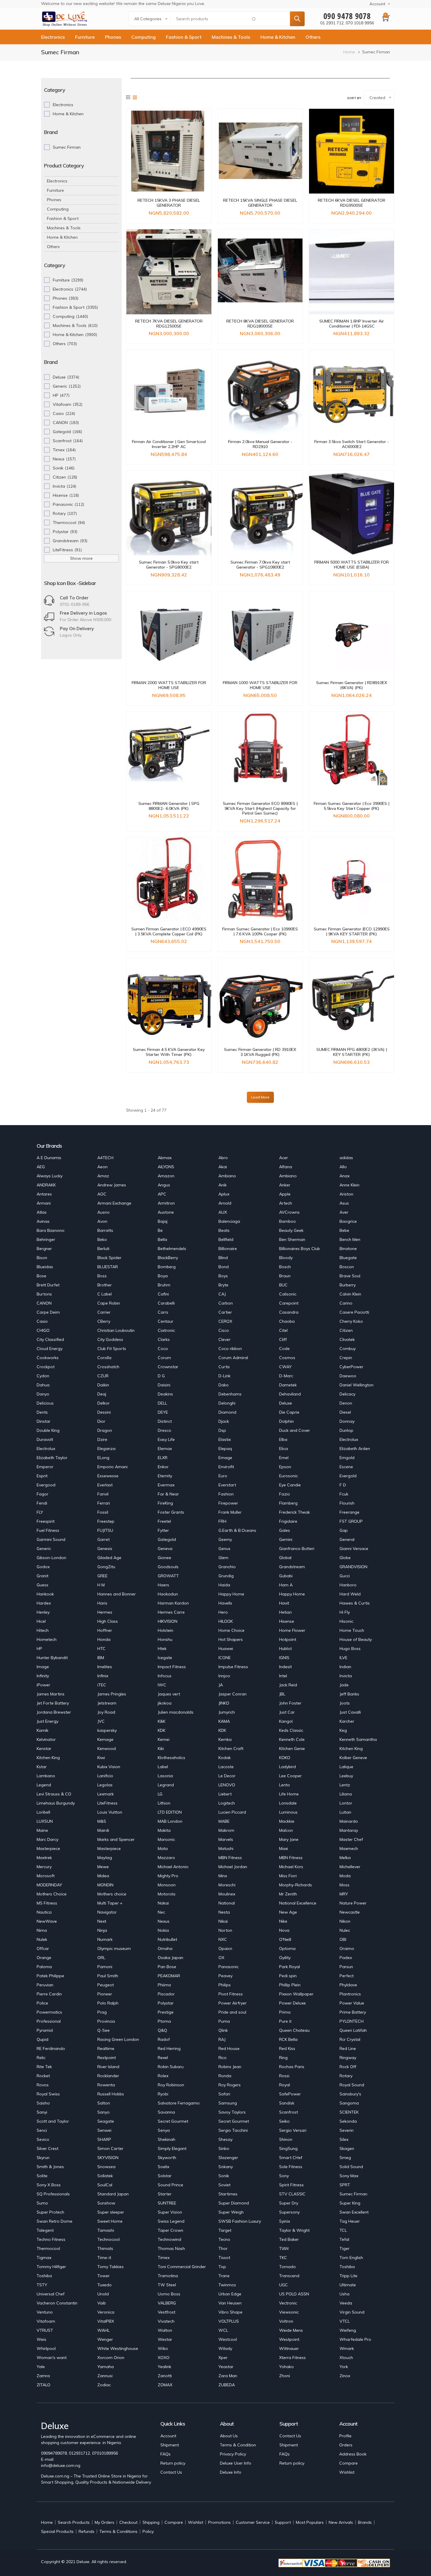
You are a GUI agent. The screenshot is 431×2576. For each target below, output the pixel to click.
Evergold (348, 1476)
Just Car (287, 1712)
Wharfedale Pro (355, 2339)
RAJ (222, 2039)
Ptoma (164, 2021)
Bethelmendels (172, 1249)
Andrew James (112, 1185)
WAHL (103, 2330)
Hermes (105, 1612)
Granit (43, 1576)
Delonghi (227, 1403)
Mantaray (349, 1830)
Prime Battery (353, 2012)
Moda (345, 1876)
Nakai (163, 1903)
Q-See (103, 2030)
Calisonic (288, 1294)
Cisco (224, 1330)
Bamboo (287, 1221)
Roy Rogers (230, 2085)
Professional (49, 2021)
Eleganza (106, 1449)
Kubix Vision (109, 1767)
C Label (105, 1294)
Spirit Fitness (291, 2185)
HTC (101, 1649)
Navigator (107, 1912)
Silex (344, 2139)
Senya (164, 2130)
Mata (163, 1849)
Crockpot (46, 1367)
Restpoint (107, 2058)
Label (163, 1767)
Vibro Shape (230, 2312)
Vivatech (166, 2321)
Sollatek (105, 2176)
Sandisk (287, 2103)
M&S (102, 1821)
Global (285, 1558)
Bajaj (163, 1221)
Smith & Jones (50, 2167)
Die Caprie (289, 1412)
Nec (161, 1912)
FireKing (165, 1503)
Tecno (224, 2239)
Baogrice (348, 1221)
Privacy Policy (233, 2454)
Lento (285, 1785)
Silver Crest (47, 2148)
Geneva (165, 1549)
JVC (101, 1721)
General (347, 1539)
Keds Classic (291, 1730)
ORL (101, 1958)
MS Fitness (47, 1903)
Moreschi (227, 1885)
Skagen (347, 2148)
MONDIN (105, 1885)
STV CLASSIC (292, 2194)
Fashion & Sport (184, 37)
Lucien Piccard (232, 1812)
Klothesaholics (172, 1758)
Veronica (106, 2312)
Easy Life (166, 1439)
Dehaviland (290, 1394)
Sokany (226, 2167)
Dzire (102, 1439)
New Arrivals (341, 2522)
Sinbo (224, 2148)
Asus (344, 1203)
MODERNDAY (49, 1885)
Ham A (286, 1585)
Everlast (105, 1485)
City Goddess (110, 1339)
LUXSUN (45, 1821)
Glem (223, 1558)
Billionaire (228, 1249)
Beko (102, 1239)
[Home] (65, 19)
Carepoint (289, 1303)
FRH (222, 1521)
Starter (165, 2194)
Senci (42, 2130)
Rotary (346, 2076)
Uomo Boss (169, 2294)
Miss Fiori (288, 1876)
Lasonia (165, 1776)
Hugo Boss (350, 1649)
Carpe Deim (48, 1312)
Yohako (286, 2367)
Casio (42, 1321)
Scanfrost (289, 2112)
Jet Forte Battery (53, 1703)
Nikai (223, 1921)
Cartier (225, 1312)
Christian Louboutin (116, 1330)
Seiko (284, 2121)
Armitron (166, 1203)
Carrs (163, 1312)
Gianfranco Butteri (297, 1549)
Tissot (224, 2258)
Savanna (166, 2112)
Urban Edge (230, 2294)
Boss (102, 1276)
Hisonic (346, 1621)
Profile (345, 2436)
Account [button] (377, 4)
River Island (108, 2067)
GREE (102, 1576)
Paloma (44, 1967)
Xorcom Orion (111, 2358)
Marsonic (166, 1839)
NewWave (47, 1921)
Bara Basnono (51, 1230)
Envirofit (226, 1467)
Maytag (105, 1858)
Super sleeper (111, 2212)
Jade (344, 1685)
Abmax (165, 1158)
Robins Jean (230, 2067)
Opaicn (225, 1948)
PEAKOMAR (169, 1976)
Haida (224, 1585)
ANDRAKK (46, 1185)
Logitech (227, 1803)
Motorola (167, 1894)
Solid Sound (351, 2167)
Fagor (43, 1494)
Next (102, 1921)
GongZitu (106, 1567)
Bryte (223, 1285)
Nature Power (353, 1903)
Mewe (103, 1867)
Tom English (351, 2258)
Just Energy (47, 1721)
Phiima (164, 1985)
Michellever (350, 1867)
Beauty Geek (291, 1230)
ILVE (343, 1658)
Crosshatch (108, 1367)
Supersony (289, 2212)
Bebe (344, 1230)
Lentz (345, 1785)
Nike (283, 1921)
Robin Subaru (171, 2067)
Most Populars (310, 2522)
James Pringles (112, 1694)
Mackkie (287, 1821)
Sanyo (103, 2112)
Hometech (47, 1639)
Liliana (346, 1794)
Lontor (346, 1803)
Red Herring (169, 2048)
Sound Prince (170, 2185)
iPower (43, 1685)
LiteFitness (107, 1803)
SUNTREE (167, 2203)
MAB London (170, 1821)
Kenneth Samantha (358, 1739)
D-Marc (286, 1376)
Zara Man (228, 2376)
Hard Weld (350, 1594)
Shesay (225, 2139)
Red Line (348, 2048)
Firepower (228, 1503)
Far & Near (168, 1494)
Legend (44, 1785)
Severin (347, 2130)
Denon (346, 1403)
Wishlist (347, 2472)
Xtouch (346, 2358)
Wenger (105, 2339)
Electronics (53, 37)
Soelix (163, 2167)
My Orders (105, 2522)
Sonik (224, 2176)
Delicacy (347, 1394)
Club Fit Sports (112, 1349)
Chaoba (287, 1321)
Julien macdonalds (176, 1712)
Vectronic (288, 2303)
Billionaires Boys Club (300, 1249)
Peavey (225, 1976)
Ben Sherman (292, 1239)
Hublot (285, 1649)
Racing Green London (118, 2039)
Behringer (46, 1239)
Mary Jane (289, 1839)
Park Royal (290, 1967)
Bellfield (226, 1239)
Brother (105, 1285)
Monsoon (167, 1885)
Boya (163, 1276)
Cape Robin (109, 1303)
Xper (223, 2358)
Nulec (345, 1930)
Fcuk (344, 1494)
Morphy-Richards (296, 1885)
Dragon (105, 1430)
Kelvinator (46, 1739)
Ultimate (348, 2285)
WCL (223, 2330)
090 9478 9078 (347, 16)
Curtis (224, 1367)
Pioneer (105, 1994)
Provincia (106, 2021)
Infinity (43, 1676)
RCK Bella (288, 2039)
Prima (285, 2012)
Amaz (103, 1176)
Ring (283, 2058)
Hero (223, 1612)
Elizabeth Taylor (52, 1458)
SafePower (290, 2094)
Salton (104, 2103)
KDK (162, 1730)
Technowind (169, 2239)
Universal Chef (51, 2294)
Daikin (103, 1385)
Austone (166, 1212)
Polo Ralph (108, 2003)
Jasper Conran (233, 1694)
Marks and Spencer (116, 1839)
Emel (284, 1458)
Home (349, 52)
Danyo (43, 1394)
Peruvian (45, 1985)
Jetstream (107, 1703)
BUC (283, 1285)
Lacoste (226, 1767)
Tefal (344, 2239)
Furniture (85, 37)
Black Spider (109, 1258)
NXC (223, 1939)
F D (343, 1485)
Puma (224, 2021)
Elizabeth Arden (355, 1449)
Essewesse (108, 1476)
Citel (283, 1330)
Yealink (164, 2367)
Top (222, 2267)
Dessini (104, 1412)
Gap (344, 1530)
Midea (103, 1876)
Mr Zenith (288, 1894)
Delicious (45, 1403)
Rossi (284, 2076)
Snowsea (106, 2167)
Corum (164, 1358)
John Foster (290, 1703)
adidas (346, 1158)
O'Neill (285, 1939)
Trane (224, 2276)
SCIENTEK (349, 2112)
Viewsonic (289, 2312)
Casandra (289, 1312)
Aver (344, 1212)
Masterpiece (48, 1849)
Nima (42, 1930)
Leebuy (346, 1776)
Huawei (226, 1649)
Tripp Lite (348, 2276)
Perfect (347, 1976)
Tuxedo (105, 2285)
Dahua (43, 1385)
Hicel (41, 1621)
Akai (223, 1167)
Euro (223, 1476)
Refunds (86, 2531)
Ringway (348, 2058)
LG (160, 1794)
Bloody (286, 1258)
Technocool (108, 2239)
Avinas (43, 1221)
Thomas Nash (171, 2248)
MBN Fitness (230, 1858)
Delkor (103, 1403)
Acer (284, 1158)
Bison (42, 1258)
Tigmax (44, 2258)
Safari (224, 2094)
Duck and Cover (295, 1430)
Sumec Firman (353, 2194)
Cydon (43, 1376)
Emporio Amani (112, 1467)
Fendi (42, 1503)
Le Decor (227, 1776)
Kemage (105, 1739)
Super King (350, 2203)
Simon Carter (110, 2148)
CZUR (103, 1376)
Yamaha (106, 2367)
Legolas (105, 1785)
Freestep (106, 1521)
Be (160, 1230)
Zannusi (105, 2376)
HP (39, 1649)
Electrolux (349, 1439)
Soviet (224, 2185)
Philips (225, 1985)
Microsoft (46, 1876)
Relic (41, 2058)
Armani (44, 1203)
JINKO (224, 1703)
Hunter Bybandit (52, 1658)
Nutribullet (167, 1939)
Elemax (165, 1449)
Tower (103, 2276)
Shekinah (167, 2139)
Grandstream (292, 1567)
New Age (288, 1912)
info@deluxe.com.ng (61, 2465)
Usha (345, 2294)
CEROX (225, 1321)
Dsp (222, 1430)
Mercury (44, 1867)
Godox (43, 1567)
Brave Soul (350, 1276)
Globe (345, 1558)
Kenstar (44, 1749)
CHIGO (43, 1330)
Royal (285, 2085)
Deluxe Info (231, 2472)
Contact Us (171, 2472)
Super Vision (170, 2212)
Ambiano (227, 1176)
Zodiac (104, 2385)
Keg (343, 1730)
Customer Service (253, 2522)
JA (221, 1685)
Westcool (228, 2339)
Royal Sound (352, 2085)
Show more (81, 558)
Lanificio (105, 1776)
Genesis (105, 1549)
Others (313, 37)
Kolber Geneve (353, 1758)
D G (161, 1376)
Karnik (43, 1730)
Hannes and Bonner (117, 1594)
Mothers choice (112, 1894)
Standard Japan (113, 2194)
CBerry (104, 1321)
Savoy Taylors (232, 2112)
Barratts (105, 1230)
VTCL (345, 2321)
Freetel (164, 1521)
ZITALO (44, 2385)
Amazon (166, 1176)
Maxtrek (44, 1858)
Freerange (349, 1512)
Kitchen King (351, 1749)
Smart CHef (291, 2158)
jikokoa (165, 1703)
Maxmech (349, 1849)
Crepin (346, 1358)
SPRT (345, 2185)
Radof (164, 2039)
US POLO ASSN (294, 2294)
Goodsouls (168, 1567)
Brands (365, 2522)
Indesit (285, 1667)
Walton (165, 2330)
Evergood (46, 1485)
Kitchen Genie (292, 1749)
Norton (225, 1930)
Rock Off (348, 2067)
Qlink (223, 2030)
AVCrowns (289, 1212)
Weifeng (348, 2330)
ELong (103, 1458)
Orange (44, 1958)
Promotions (219, 2522)
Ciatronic (166, 1330)
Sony (284, 2176)
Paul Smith (108, 1976)
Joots (345, 1703)
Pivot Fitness (231, 1994)
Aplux (224, 1194)
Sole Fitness (291, 2167)
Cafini (163, 1294)
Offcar (43, 1948)
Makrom (226, 1830)
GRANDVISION (353, 1567)
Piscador (166, 1994)
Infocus (165, 1676)
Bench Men (350, 1239)
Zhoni (285, 2376)
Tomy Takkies (111, 2267)
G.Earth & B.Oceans (237, 1530)
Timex (164, 2258)
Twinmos (227, 2285)
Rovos (43, 2085)
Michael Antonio (173, 1867)
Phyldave (348, 1985)
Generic (44, 1549)
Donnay (347, 1421)
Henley (43, 1612)
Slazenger (228, 2158)
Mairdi (103, 1830)
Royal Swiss (48, 2094)
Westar (165, 2339)
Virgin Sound (352, 2312)
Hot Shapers (231, 1639)
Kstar (42, 1767)
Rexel (163, 2058)
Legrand (166, 1785)
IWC (162, 1685)
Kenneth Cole (292, 1739)
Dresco (164, 1430)
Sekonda (348, 2121)
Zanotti (165, 2376)
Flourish (347, 1503)
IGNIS (284, 1658)
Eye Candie (290, 1485)
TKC (283, 2258)
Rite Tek (44, 2067)
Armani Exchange (114, 1203)
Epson (285, 1467)
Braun (285, 1276)
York (344, 2367)
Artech (286, 1203)
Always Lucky (50, 1176)
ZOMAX (165, 2385)
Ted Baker (289, 2239)
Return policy (173, 2463)
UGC (284, 2285)
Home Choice (231, 1630)
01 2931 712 (332, 23)
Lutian (345, 1812)
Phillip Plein (290, 1985)
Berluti (103, 1249)
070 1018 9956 (360, 23)
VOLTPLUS (229, 2321)
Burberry (348, 1285)
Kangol (286, 1721)
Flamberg (288, 1503)
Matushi (226, 1849)
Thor (223, 2248)
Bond (224, 1267)
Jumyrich (227, 1712)
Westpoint (289, 2339)
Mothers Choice (52, 1894)
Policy (148, 2531)
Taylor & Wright (294, 2230)
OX (221, 1958)
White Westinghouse (118, 2348)
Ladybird (287, 1767)
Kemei (164, 1739)
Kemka (225, 1739)
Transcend (289, 2276)
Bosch (285, 1267)
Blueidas (45, 1267)
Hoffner (105, 1630)
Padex (346, 1958)
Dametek (288, 1385)
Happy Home (231, 1594)
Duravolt (45, 1439)
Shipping (151, 2522)
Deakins (165, 1394)
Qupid (43, 2039)
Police (42, 2003)
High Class (108, 1621)
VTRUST (45, 2330)
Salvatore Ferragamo (179, 2103)
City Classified (50, 1339)
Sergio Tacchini (233, 2130)
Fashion (226, 1494)
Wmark (347, 2348)
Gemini (286, 1539)
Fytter (163, 1530)
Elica (284, 1449)
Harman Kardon (173, 1603)
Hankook (45, 1594)
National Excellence (298, 1903)
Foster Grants (171, 1512)
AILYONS (166, 1167)
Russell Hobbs (111, 2094)
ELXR (163, 1458)
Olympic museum (114, 1948)
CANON (44, 1303)
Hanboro (348, 1585)
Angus (164, 1185)
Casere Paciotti (354, 1312)
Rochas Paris (292, 2067)
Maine (42, 1830)
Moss (345, 1885)
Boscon (347, 1267)
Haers (163, 1585)
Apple (285, 1194)
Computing (144, 37)
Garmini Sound (51, 1539)
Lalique (346, 1767)
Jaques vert (169, 1694)
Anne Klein (349, 1185)
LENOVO (227, 1785)
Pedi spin (288, 1976)
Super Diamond (234, 2203)
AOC (102, 1194)
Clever (224, 1339)
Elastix (225, 1439)
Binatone (348, 1249)
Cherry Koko (351, 1321)
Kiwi (101, 1758)
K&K (162, 1721)
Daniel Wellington (357, 1385)
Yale (41, 2367)
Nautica (44, 1912)
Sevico (43, 2139)
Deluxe (286, 1403)
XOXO (164, 2358)
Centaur (166, 1321)
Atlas (42, 1212)
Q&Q (162, 2030)
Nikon (345, 1921)
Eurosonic (289, 1476)
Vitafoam (46, 2321)
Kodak (225, 1758)
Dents (42, 1412)
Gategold (167, 1539)
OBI (343, 1939)
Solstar (165, 2176)
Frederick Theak (295, 1512)
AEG (41, 1167)
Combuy (348, 1349)
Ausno (103, 1212)
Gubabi (286, 1576)
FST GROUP (351, 1521)
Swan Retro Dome (55, 2221)
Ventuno (45, 2312)
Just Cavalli (350, 1712)
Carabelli (166, 1303)
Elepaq (225, 1449)
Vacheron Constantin (57, 2303)
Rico (223, 2058)
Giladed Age (109, 1558)
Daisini (164, 1385)
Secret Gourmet (173, 2121)
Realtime (106, 2048)
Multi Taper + (110, 1903)
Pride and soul (232, 2012)
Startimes (228, 2194)
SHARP (104, 2139)
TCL (343, 2230)
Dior (101, 1421)
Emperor (45, 1467)
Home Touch (352, 1630)
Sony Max (349, 2176)
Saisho (43, 2103)
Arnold (225, 1203)
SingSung (288, 2148)
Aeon (102, 1167)
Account (168, 2436)
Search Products (74, 2522)
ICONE (225, 1658)
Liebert (225, 1794)
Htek (162, 1649)
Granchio (227, 1567)
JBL (282, 1694)
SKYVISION (108, 2158)
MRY (344, 1894)
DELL (162, 1403)
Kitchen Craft (231, 1749)
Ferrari (104, 1503)
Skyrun (43, 2158)
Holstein (166, 1630)
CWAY (285, 1367)
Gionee (164, 1558)
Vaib (102, 2303)
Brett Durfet (48, 1285)
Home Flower (292, 1630)
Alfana (286, 1167)
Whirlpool (46, 2348)
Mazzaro (166, 1858)
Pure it (285, 2021)
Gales (285, 1530)
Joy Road (106, 1712)
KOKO (285, 1758)
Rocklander (108, 2076)
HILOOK (226, 1621)
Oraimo (347, 1948)
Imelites (105, 1667)
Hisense (287, 1621)
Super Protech (50, 2212)
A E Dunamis (49, 1158)
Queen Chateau (294, 2030)
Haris (102, 1603)
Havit (284, 1603)
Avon (102, 1221)
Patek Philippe (50, 1976)
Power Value (352, 2003)
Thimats (105, 2248)
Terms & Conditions (118, 2531)
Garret (103, 1539)
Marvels (226, 1839)
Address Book (353, 2454)
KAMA (224, 1721)
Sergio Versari (293, 2130)
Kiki (161, 1749)
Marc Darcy (47, 1839)
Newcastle (350, 1912)
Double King (48, 1430)
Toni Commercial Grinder (182, 2267)
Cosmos (287, 1358)
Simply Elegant (172, 2148)
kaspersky (107, 1730)
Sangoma (349, 2103)
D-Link (224, 1376)
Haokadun (168, 1594)
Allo (343, 1167)
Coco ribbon (230, 1349)
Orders (346, 2445)
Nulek (42, 1939)
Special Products (57, 2531)
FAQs (166, 2454)
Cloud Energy (50, 1349)
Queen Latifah (353, 2030)
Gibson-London (51, 1558)
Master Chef (351, 1839)
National (227, 1903)
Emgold (347, 1458)
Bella (162, 1239)
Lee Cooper (290, 1776)
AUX (223, 1212)
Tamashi (106, 2230)
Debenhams (230, 1394)
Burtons (44, 1294)
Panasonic (229, 1967)
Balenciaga (229, 1221)
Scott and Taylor (53, 2121)
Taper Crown (170, 2230)
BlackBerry (168, 1258)
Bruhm (164, 1285)
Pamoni (105, 1967)
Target (225, 2230)
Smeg (345, 2158)
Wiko (163, 2348)
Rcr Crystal (350, 2039)
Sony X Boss (49, 2185)
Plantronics (350, 1994)
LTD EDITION (170, 1812)
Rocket (43, 2076)
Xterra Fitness (292, 2358)
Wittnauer (289, 2348)
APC (162, 1194)
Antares (44, 1194)
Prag (102, 2012)
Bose (41, 1276)
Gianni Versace (354, 1549)
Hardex (44, 1603)
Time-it (104, 2258)
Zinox (345, 2376)
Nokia (163, 1930)
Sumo (42, 2203)
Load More (260, 1097)
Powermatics (49, 2012)
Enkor (163, 1467)
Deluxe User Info (236, 2463)
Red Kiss (287, 2048)
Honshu (165, 1639)
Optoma (287, 1948)
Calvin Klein (350, 1294)
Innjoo (224, 1676)
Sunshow (106, 2203)
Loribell (43, 1812)
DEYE (163, 1412)
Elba (283, 1439)
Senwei (104, 2130)
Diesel (345, 1412)
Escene (346, 1467)
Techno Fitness (51, 2239)
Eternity (165, 1476)
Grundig (226, 1576)
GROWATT (168, 1576)
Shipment (170, 2445)
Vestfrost (167, 2312)
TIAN (284, 2248)
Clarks (164, 1339)
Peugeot (106, 1985)
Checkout (128, 2522)
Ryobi (163, 2094)
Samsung (228, 2103)
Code (284, 1349)
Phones (113, 37)
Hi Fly (345, 1612)
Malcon (286, 1830)
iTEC (102, 1685)
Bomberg (167, 1267)
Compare (348, 2463)
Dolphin (286, 1421)
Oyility (285, 1958)
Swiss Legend (171, 2221)
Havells (225, 1603)
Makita (164, 1830)
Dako (224, 1385)
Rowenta (106, 2085)
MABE (224, 1821)
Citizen (346, 1330)
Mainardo (349, 1821)
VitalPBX (106, 2321)
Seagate (106, 2121)
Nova (284, 1930)
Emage (225, 1458)
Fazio (285, 1494)
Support (283, 2522)
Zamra (43, 2376)
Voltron (286, 2321)
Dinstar (44, 1421)
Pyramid (45, 2030)
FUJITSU (105, 1530)
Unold (103, 2294)
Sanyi (42, 2112)
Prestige (166, 2012)
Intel (283, 1676)
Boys (223, 1276)
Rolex (163, 2076)
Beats (224, 1230)
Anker (285, 1185)
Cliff (283, 1339)
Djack (224, 1421)
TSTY (42, 2285)
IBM (101, 1658)
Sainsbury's (350, 2094)
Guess (43, 1585)
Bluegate (348, 1258)
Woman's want (52, 2358)
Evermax (166, 1485)
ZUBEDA (227, 2385)
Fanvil (103, 1494)
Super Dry (289, 2203)
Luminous (288, 1812)
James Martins (51, 1694)
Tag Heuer (350, 2221)
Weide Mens (291, 2330)
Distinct (165, 1421)
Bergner (44, 1249)
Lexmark (106, 1794)
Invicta (346, 1676)
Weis (41, 2339)
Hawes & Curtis (355, 1603)
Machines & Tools (231, 37)
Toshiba (347, 2267)
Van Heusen (230, 2303)
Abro (223, 1158)
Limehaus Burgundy (56, 1803)
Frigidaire (288, 1521)
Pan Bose (167, 1967)
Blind (223, 1258)
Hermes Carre (171, 1612)
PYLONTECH (352, 2021)
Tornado (287, 2267)
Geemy (225, 1539)
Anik (223, 1185)
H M (101, 1585)
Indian (345, 1667)
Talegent (45, 2230)
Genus (224, 1549)
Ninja (102, 1930)
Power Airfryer (233, 2003)
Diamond (227, 1412)
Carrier (104, 1312)
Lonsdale (288, 1803)
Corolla (104, 1358)
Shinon (286, 2139)
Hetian (285, 1612)
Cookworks (48, 1358)
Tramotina (168, 2276)
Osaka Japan (170, 1958)
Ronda (225, 2076)
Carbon (226, 1303)
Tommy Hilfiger (51, 2267)
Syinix (285, 2221)
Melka (345, 1858)
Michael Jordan (233, 1867)
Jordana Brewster (54, 1712)
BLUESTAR (108, 1267)
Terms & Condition (238, 2445)
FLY (40, 1512)
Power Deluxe (292, 2003)
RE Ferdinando (51, 2048)
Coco (163, 1349)
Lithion (164, 1803)
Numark (105, 1939)
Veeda (346, 2303)
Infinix (103, 1676)
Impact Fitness (172, 1667)
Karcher (347, 1721)
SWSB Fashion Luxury (240, 2221)
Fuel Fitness (48, 1530)
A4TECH (105, 1158)
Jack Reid (288, 1685)
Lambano (46, 1776)
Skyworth (167, 2158)
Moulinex (227, 1894)
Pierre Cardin (49, 1994)
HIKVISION (168, 1621)
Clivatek (347, 1339)
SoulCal (105, 2185)
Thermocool (48, 2248)
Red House (229, 2048)
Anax (345, 1176)
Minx (223, 1876)
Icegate (165, 1658)
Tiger (345, 2248)
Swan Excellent (354, 2212)
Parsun (346, 1967)
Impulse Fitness (233, 1667)
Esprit (42, 1476)
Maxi (284, 1849)
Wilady (225, 2348)
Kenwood (107, 1749)
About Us (229, 2436)
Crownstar (168, 1367)
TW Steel (167, 2285)
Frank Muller (230, 1512)
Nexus (164, 1921)
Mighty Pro (168, 1876)
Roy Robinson (171, 2085)
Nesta (224, 1912)
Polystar (166, 2003)
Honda (104, 1639)
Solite (42, 2176)
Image (43, 1667)
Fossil (103, 1512)
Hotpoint (288, 1639)
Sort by (354, 98)
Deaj (102, 1394)
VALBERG (167, 2303)
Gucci (345, 1576)
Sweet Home (110, 2221)
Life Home (289, 1794)
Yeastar (226, 2367)
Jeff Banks (349, 1694)
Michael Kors (291, 1867)
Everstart (227, 1485)
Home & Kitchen (278, 37)
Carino (346, 1303)
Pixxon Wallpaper (296, 1994)
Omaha (165, 1948)
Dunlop (346, 1430)
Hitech (43, 1630)
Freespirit (46, 1521)
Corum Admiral (233, 1358)
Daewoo (348, 1376)
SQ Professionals (53, 2194)
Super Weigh (231, 2212)
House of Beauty (356, 1639)
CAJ (222, 1294)
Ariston (346, 1194)
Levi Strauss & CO (54, 1794)
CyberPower (351, 1367)
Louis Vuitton (110, 1812)
